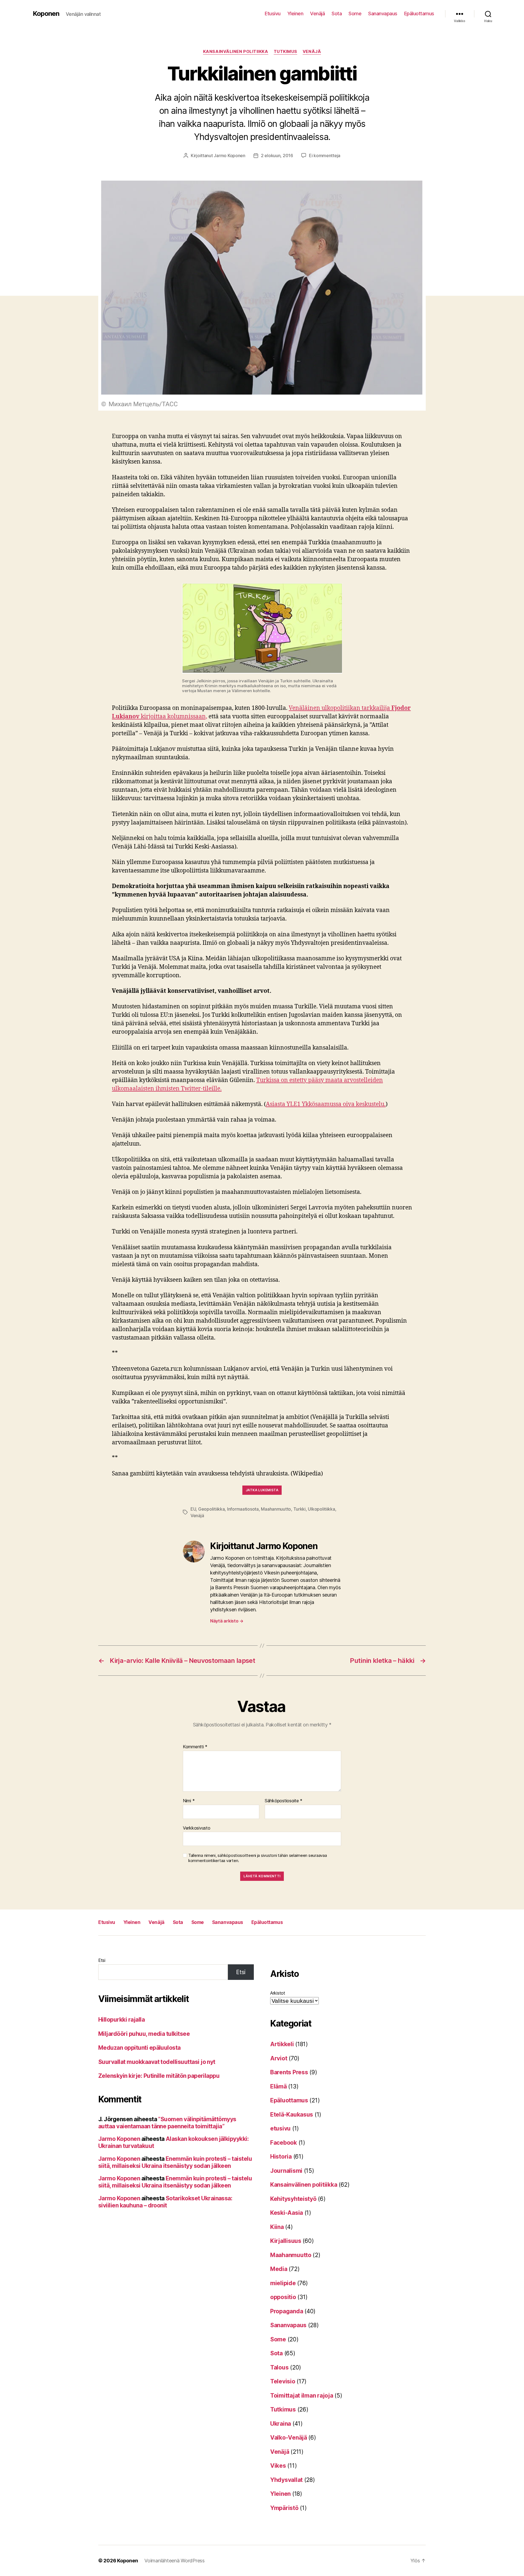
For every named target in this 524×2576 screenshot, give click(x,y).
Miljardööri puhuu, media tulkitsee (144, 2034)
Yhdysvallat (286, 2480)
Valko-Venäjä (289, 2438)
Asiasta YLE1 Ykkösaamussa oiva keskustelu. (326, 1104)
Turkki (300, 1509)
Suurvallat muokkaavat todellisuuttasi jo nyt (157, 2062)
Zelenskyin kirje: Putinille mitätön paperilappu (159, 2076)
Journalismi (286, 2171)
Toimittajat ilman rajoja (302, 2396)
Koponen (46, 14)
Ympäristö (284, 2508)
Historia (281, 2157)
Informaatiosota (243, 1509)
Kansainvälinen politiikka (236, 52)
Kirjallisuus (286, 2241)
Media (279, 2269)
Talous (279, 2367)
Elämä (279, 2086)
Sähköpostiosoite (284, 1801)
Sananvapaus (383, 14)
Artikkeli (282, 2044)
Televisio (283, 2381)
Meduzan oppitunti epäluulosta (139, 2048)
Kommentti (195, 1747)
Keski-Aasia (287, 2213)
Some (355, 14)
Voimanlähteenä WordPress (175, 2561)
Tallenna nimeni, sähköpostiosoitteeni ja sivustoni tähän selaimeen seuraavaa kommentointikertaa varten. (257, 1858)
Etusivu (273, 14)
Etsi (102, 1960)
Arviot (279, 2058)
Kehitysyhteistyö (293, 2199)
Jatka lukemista (262, 1490)
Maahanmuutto (276, 1509)
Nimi (189, 1801)
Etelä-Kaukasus (292, 2115)
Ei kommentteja (325, 156)
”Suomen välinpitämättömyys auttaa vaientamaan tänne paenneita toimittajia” (167, 2123)
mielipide (283, 2283)
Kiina (277, 2227)
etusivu (280, 2128)
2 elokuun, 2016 (277, 156)
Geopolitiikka (212, 1509)
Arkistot (278, 1993)
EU (193, 1509)
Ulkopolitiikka (321, 1509)
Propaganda (287, 2311)
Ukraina (281, 2424)
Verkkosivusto (197, 1828)
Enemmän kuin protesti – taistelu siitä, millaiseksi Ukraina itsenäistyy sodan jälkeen (175, 2162)
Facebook (284, 2143)
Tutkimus (285, 52)
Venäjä (317, 14)
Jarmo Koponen (230, 156)
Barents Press (289, 2072)
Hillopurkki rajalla (121, 2020)
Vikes (278, 2466)
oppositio (283, 2297)
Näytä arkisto (227, 1621)
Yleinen (295, 14)
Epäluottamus (419, 14)
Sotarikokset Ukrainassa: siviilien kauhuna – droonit (165, 2202)
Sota (337, 14)
